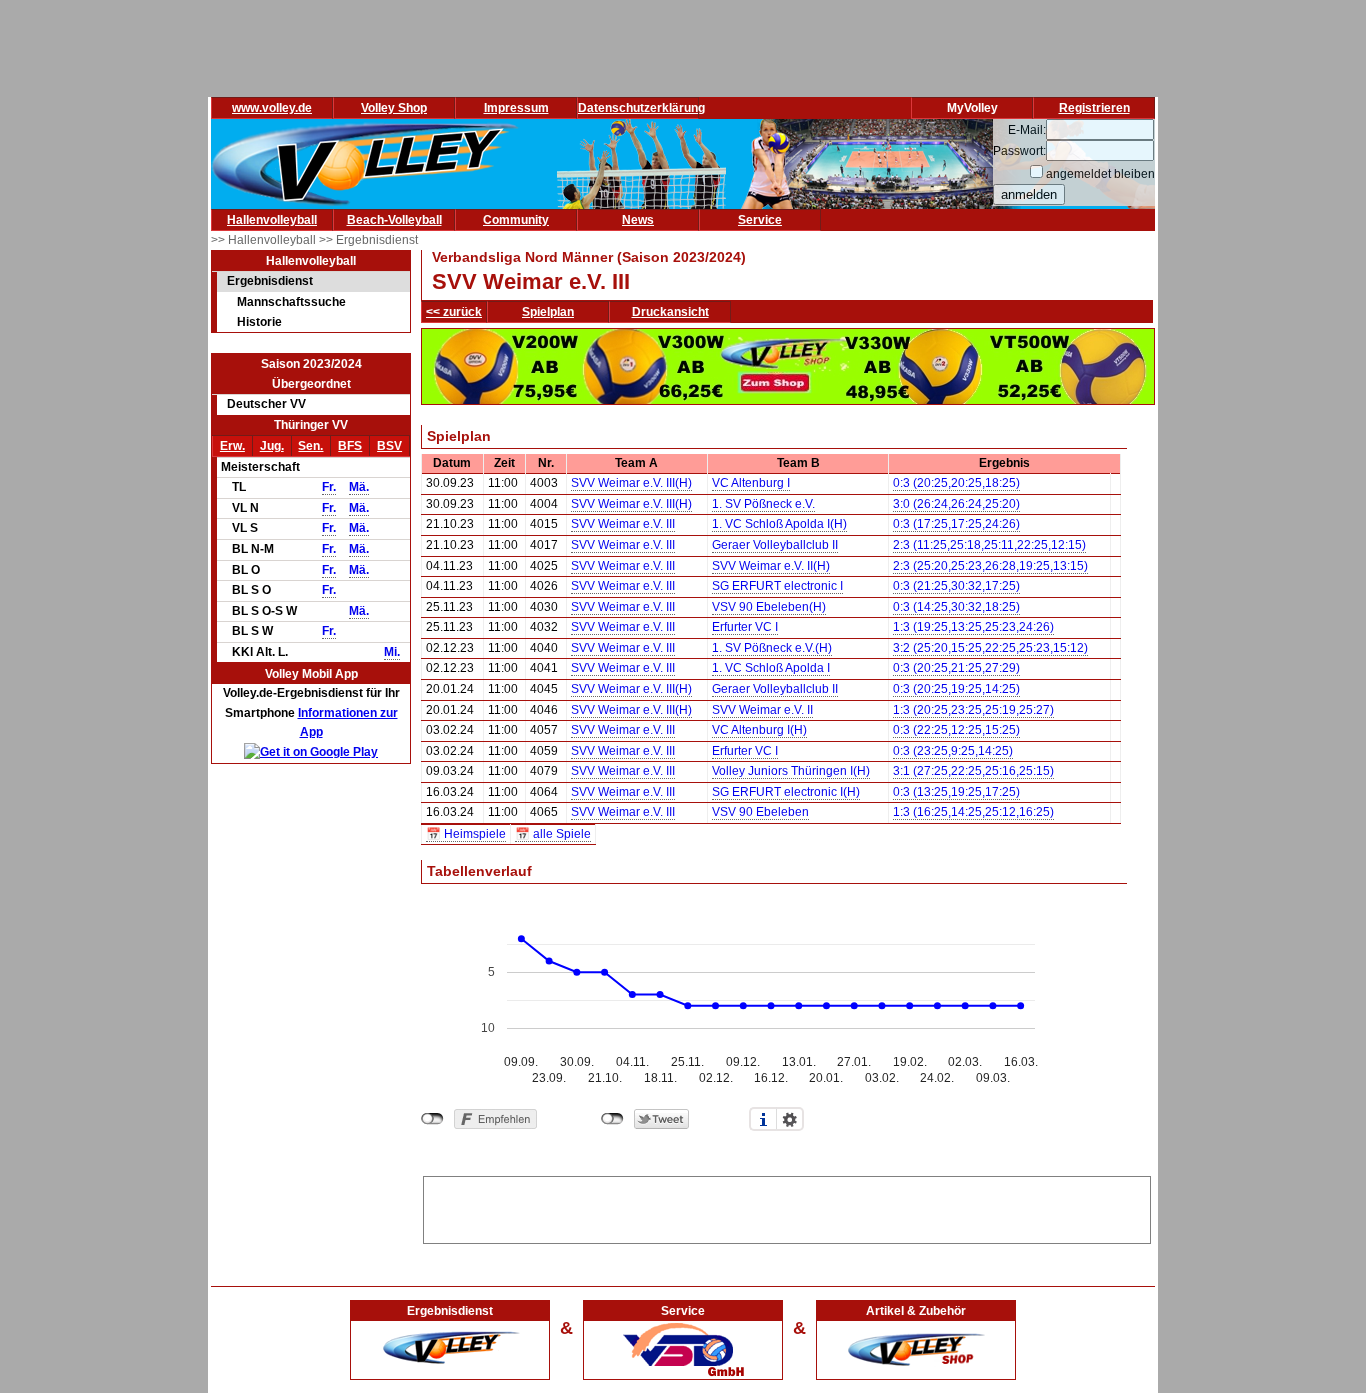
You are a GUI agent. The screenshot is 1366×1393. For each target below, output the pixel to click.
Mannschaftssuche (291, 302)
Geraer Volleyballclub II (775, 545)
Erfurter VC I (745, 627)
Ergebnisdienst (270, 281)
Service (760, 220)
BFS (350, 446)
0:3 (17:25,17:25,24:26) (956, 524)
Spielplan (548, 312)
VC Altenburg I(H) (759, 730)
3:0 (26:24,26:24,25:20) (956, 504)
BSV (389, 446)
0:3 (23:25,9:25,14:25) (953, 751)
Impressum (516, 108)
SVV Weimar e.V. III (623, 524)
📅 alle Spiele (553, 834)
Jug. (272, 446)
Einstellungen (790, 1119)
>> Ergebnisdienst (368, 240)
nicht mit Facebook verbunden (432, 1119)
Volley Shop (394, 108)
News (638, 220)
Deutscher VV (266, 404)
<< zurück (454, 312)
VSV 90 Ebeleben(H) (769, 607)
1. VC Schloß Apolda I (771, 668)
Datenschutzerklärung (641, 108)
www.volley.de (272, 108)
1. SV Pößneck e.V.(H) (772, 648)
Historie (259, 322)
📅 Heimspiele (466, 834)
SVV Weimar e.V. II (762, 710)
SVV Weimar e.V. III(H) (631, 483)
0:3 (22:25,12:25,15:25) (956, 730)
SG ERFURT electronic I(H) (786, 792)
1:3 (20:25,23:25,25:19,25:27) (973, 710)
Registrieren (1094, 108)
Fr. (329, 487)
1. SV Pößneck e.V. (763, 504)
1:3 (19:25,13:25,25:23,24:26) (973, 627)
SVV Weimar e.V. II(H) (771, 566)
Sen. (310, 446)
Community (516, 220)
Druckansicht (670, 312)
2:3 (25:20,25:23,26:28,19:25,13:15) (990, 566)
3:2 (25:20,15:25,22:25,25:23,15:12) (990, 648)
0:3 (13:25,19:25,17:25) (956, 792)
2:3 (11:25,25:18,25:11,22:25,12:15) (989, 545)
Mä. (359, 487)
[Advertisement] (787, 1207)
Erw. (232, 446)
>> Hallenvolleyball (265, 240)
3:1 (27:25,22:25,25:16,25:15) (973, 771)
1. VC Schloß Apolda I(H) (779, 524)
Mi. (392, 652)
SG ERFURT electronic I (777, 586)
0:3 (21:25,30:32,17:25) (956, 586)
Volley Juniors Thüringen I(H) (791, 771)
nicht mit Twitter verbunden (612, 1119)
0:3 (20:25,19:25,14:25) (956, 689)
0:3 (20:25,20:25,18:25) (956, 483)
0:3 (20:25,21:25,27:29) (956, 668)
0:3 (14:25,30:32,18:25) (956, 607)
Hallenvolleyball (272, 220)
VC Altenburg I (751, 483)
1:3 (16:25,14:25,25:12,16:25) (973, 812)
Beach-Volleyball (394, 220)
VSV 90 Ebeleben (760, 812)
